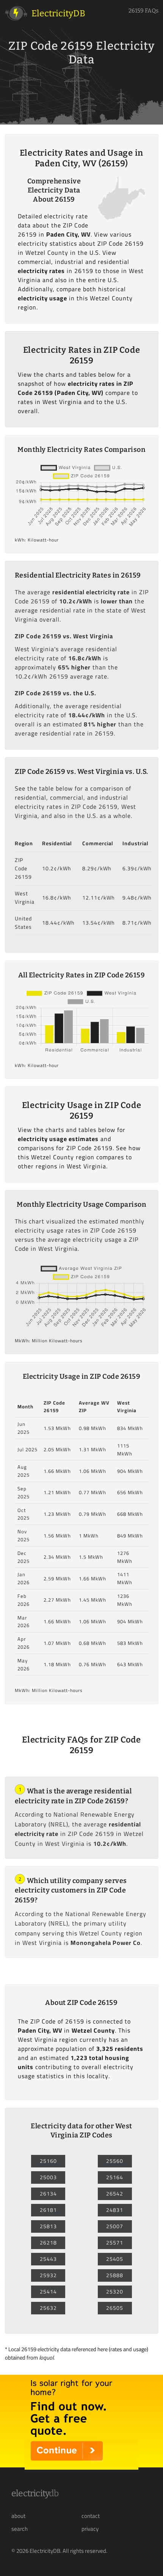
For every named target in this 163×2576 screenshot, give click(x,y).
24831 (115, 2210)
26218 (48, 2243)
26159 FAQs (143, 11)
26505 (115, 2308)
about (18, 2516)
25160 (48, 2161)
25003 (48, 2177)
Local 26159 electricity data (39, 2349)
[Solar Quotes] (81, 2467)
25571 (115, 2243)
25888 (115, 2275)
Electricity (35, 2493)
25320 (115, 2292)
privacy (90, 2529)
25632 (48, 2308)
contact (91, 2516)
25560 (115, 2161)
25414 (48, 2292)
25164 (115, 2177)
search (20, 2529)
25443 (48, 2259)
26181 (48, 2210)
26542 (115, 2194)
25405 (115, 2259)
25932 (48, 2275)
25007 (115, 2226)
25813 (48, 2226)
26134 (48, 2194)
